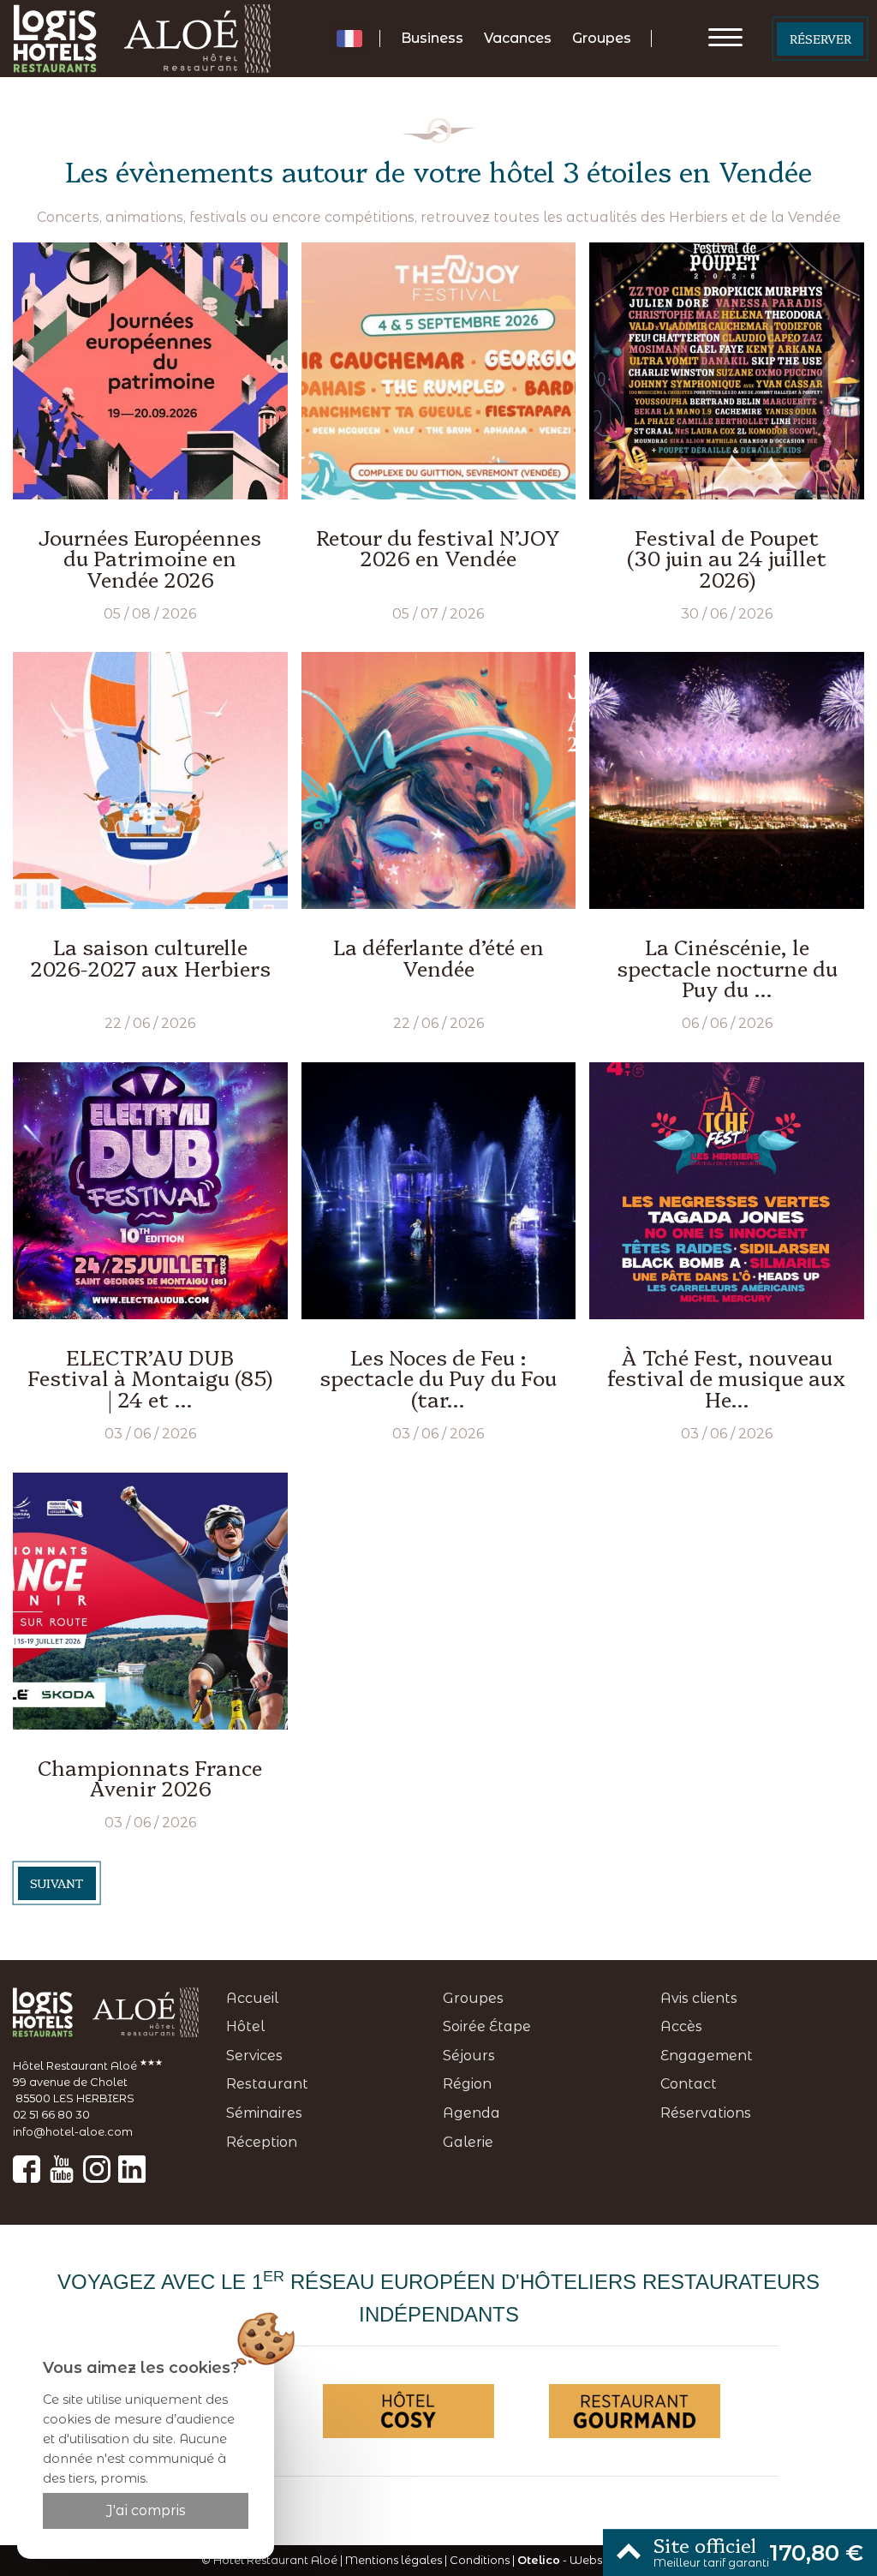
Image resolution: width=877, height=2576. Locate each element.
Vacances (518, 38)
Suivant (57, 1883)
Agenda (471, 2113)
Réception (262, 2142)
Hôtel (245, 2026)
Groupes (602, 38)
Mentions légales (394, 2560)
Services (254, 2056)
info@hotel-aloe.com (73, 2132)
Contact (689, 2084)
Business (432, 38)
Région (467, 2084)
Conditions (480, 2560)
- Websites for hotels (597, 2560)
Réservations (706, 2113)
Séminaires (264, 2113)
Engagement (707, 2056)
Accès (681, 2026)
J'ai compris (146, 2510)
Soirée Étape (487, 2026)
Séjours (469, 2056)
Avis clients (699, 1998)
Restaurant (267, 2084)
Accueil (252, 1998)
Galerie (468, 2142)
